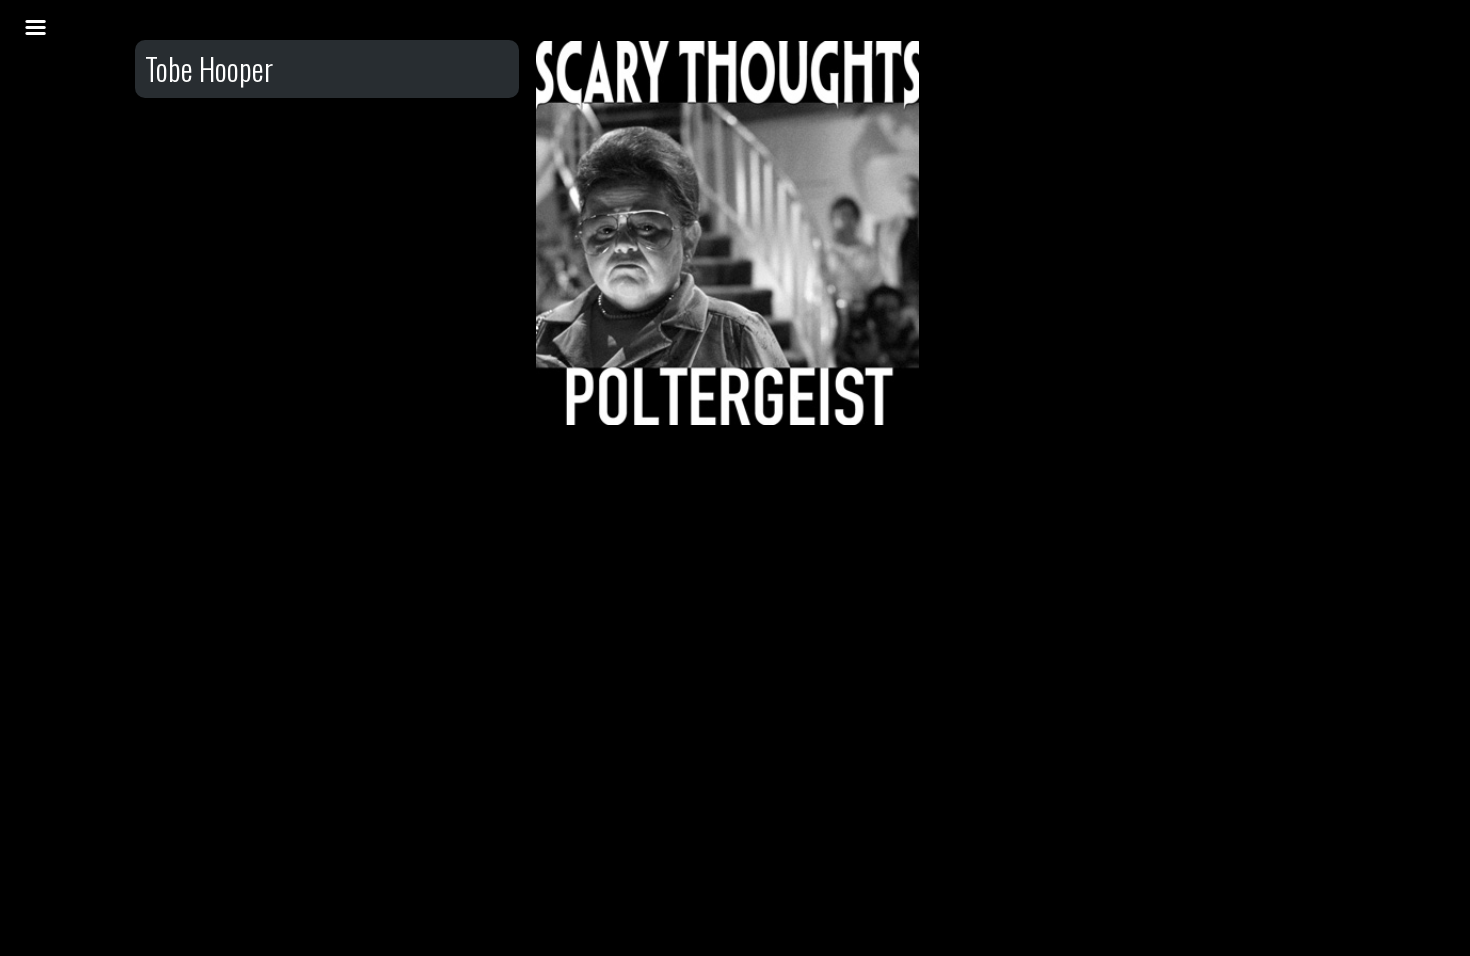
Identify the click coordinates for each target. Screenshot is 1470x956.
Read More (728, 245)
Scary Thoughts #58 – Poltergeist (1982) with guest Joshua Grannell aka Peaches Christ (728, 147)
